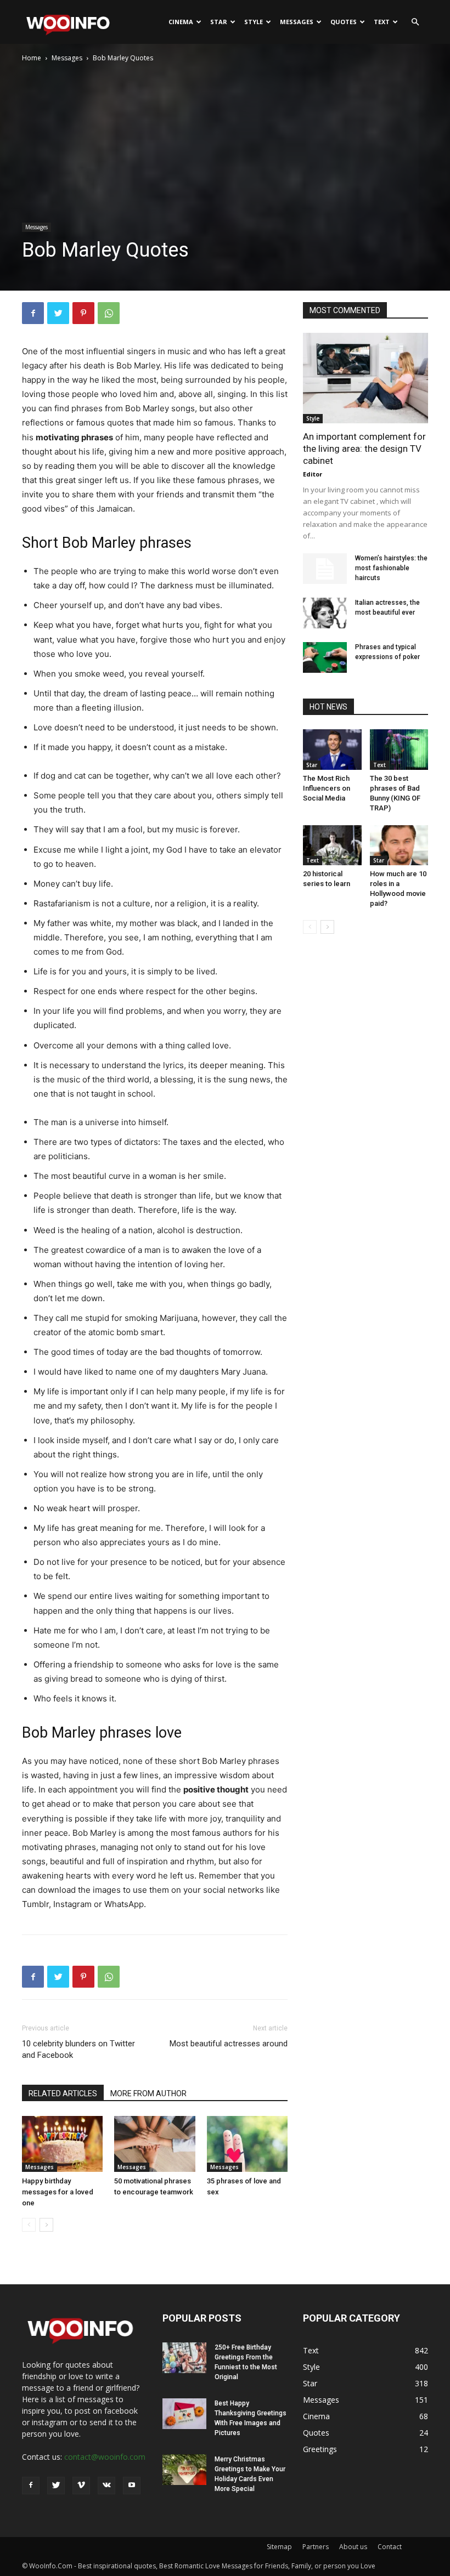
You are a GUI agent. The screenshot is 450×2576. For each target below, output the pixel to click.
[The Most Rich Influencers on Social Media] (332, 749)
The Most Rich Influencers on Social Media (327, 788)
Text (382, 22)
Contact (390, 2547)
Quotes (344, 22)
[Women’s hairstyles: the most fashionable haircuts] (325, 569)
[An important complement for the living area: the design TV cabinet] (365, 378)
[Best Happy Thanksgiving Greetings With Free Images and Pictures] (184, 2414)
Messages (297, 22)
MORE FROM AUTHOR (148, 2093)
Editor (313, 474)
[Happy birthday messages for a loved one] (62, 2144)
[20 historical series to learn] (332, 845)
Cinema (181, 22)
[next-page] (46, 2225)
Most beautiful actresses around (229, 2044)
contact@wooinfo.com (105, 2457)
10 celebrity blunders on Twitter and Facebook (78, 2049)
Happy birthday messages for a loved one (58, 2192)
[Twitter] (58, 313)
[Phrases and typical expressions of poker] (325, 657)
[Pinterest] (83, 313)
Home (32, 58)
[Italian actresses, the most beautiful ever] (325, 613)
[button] (415, 22)
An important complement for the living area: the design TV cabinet (364, 449)
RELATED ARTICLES (63, 2093)
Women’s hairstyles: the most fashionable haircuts (391, 568)
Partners (316, 2547)
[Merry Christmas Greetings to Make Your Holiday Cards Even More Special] (184, 2470)
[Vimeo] (81, 2486)
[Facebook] (33, 313)
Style (254, 22)
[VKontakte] (106, 2486)
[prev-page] (29, 2225)
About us (353, 2547)
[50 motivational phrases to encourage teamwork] (154, 2144)
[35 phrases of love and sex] (247, 2144)
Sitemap (279, 2547)
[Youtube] (132, 2486)
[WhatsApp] (109, 313)
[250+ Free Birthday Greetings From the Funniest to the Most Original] (184, 2358)
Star (219, 22)
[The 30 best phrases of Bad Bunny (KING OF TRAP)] (399, 749)
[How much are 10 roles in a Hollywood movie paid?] (399, 845)
